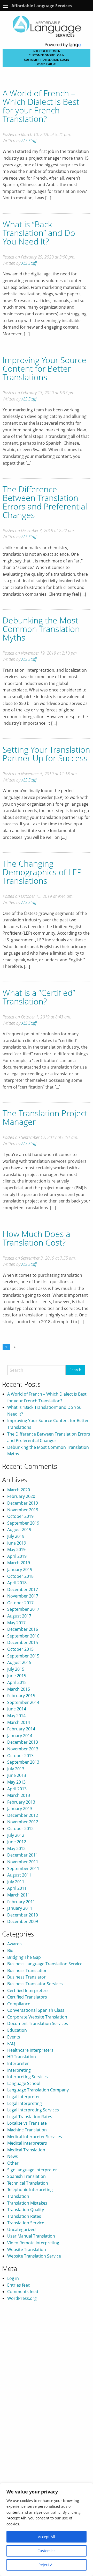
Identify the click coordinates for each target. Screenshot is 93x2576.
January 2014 (20, 1736)
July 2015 (16, 1669)
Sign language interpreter (32, 2170)
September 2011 (23, 1868)
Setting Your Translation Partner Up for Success (46, 754)
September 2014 (23, 1702)
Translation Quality (26, 2210)
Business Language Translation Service (45, 1964)
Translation (18, 2196)
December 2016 (23, 1629)
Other (13, 2163)
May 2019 (16, 1549)
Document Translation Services (38, 2023)
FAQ (11, 2043)
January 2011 (20, 1908)
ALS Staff (29, 141)
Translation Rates (24, 2216)
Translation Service (26, 2223)
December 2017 (23, 1589)
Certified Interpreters (28, 1990)
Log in (13, 2278)
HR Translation (22, 2057)
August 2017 (19, 1616)
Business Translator (26, 1977)
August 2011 (19, 1875)
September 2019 (23, 1523)
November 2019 (23, 1510)
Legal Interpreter (24, 2097)
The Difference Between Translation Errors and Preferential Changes (45, 502)
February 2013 (21, 1802)
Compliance (19, 2004)
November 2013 (23, 1749)
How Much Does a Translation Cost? (36, 1238)
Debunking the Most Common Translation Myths (41, 629)
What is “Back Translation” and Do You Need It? (39, 233)
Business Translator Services (35, 1984)
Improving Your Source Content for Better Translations (44, 368)
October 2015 (20, 1649)
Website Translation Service (34, 2256)
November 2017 (23, 1596)
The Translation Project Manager (45, 1117)
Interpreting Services (28, 2077)
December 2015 (23, 1642)
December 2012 (23, 1815)
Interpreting (19, 2070)
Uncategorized (21, 2230)
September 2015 (23, 1656)
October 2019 (20, 1516)
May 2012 (16, 1848)
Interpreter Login (47, 51)
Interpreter (18, 2063)
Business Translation (27, 1970)
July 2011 (16, 1882)
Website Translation (27, 2249)
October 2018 (20, 1576)
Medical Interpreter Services (35, 2137)
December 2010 (23, 1915)
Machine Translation (27, 2130)
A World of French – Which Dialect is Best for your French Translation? (41, 106)
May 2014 (16, 1716)
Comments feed (23, 2292)
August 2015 (19, 1662)
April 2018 (17, 1583)
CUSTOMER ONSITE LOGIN (47, 55)
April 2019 (17, 1556)
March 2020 (19, 1490)
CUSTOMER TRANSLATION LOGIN (47, 60)
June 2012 (17, 1842)
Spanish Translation (26, 2176)
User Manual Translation (31, 2236)
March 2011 (19, 1895)
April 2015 (17, 1682)
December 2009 (23, 1921)
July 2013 (16, 1769)
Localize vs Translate (27, 2123)
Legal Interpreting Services (33, 2110)
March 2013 (19, 1795)
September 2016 (23, 1636)
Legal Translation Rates (30, 2117)
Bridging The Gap (24, 1957)
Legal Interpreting (25, 2103)
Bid (10, 1950)
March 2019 (19, 1563)
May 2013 (16, 1782)
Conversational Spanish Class (36, 2010)
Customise (47, 2551)
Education (17, 2030)
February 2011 (21, 1902)
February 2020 (21, 1496)
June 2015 (17, 1676)
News (13, 2156)
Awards (14, 1944)
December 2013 (23, 1742)
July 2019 (16, 1536)
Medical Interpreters (27, 2143)
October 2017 (20, 1603)
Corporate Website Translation (37, 2017)
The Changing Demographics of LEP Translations (42, 872)
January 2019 (20, 1569)
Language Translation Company (38, 2090)
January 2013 (20, 1809)
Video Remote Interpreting (33, 2243)
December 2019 (23, 1503)
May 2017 (16, 1623)
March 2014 (19, 1722)
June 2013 (17, 1775)
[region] (47, 2530)
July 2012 (16, 1835)
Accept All (47, 2537)
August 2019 (19, 1530)
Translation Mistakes (27, 2203)
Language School (24, 2083)
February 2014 (21, 1729)
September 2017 (23, 1609)
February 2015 (21, 1696)
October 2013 (20, 1756)
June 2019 (17, 1543)
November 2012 (23, 1822)
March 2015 (19, 1689)
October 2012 (20, 1829)
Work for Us (47, 64)
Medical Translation (26, 2150)
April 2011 (17, 1888)
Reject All (47, 2565)
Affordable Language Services (42, 6)
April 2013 (17, 1789)
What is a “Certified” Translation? (39, 997)
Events (14, 2037)
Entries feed (19, 2285)
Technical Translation (28, 2183)
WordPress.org (22, 2298)
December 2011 (23, 1855)
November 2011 (23, 1862)
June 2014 (17, 1709)
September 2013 (23, 1762)
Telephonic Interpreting (30, 2190)
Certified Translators (27, 1997)
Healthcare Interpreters (30, 2050)
